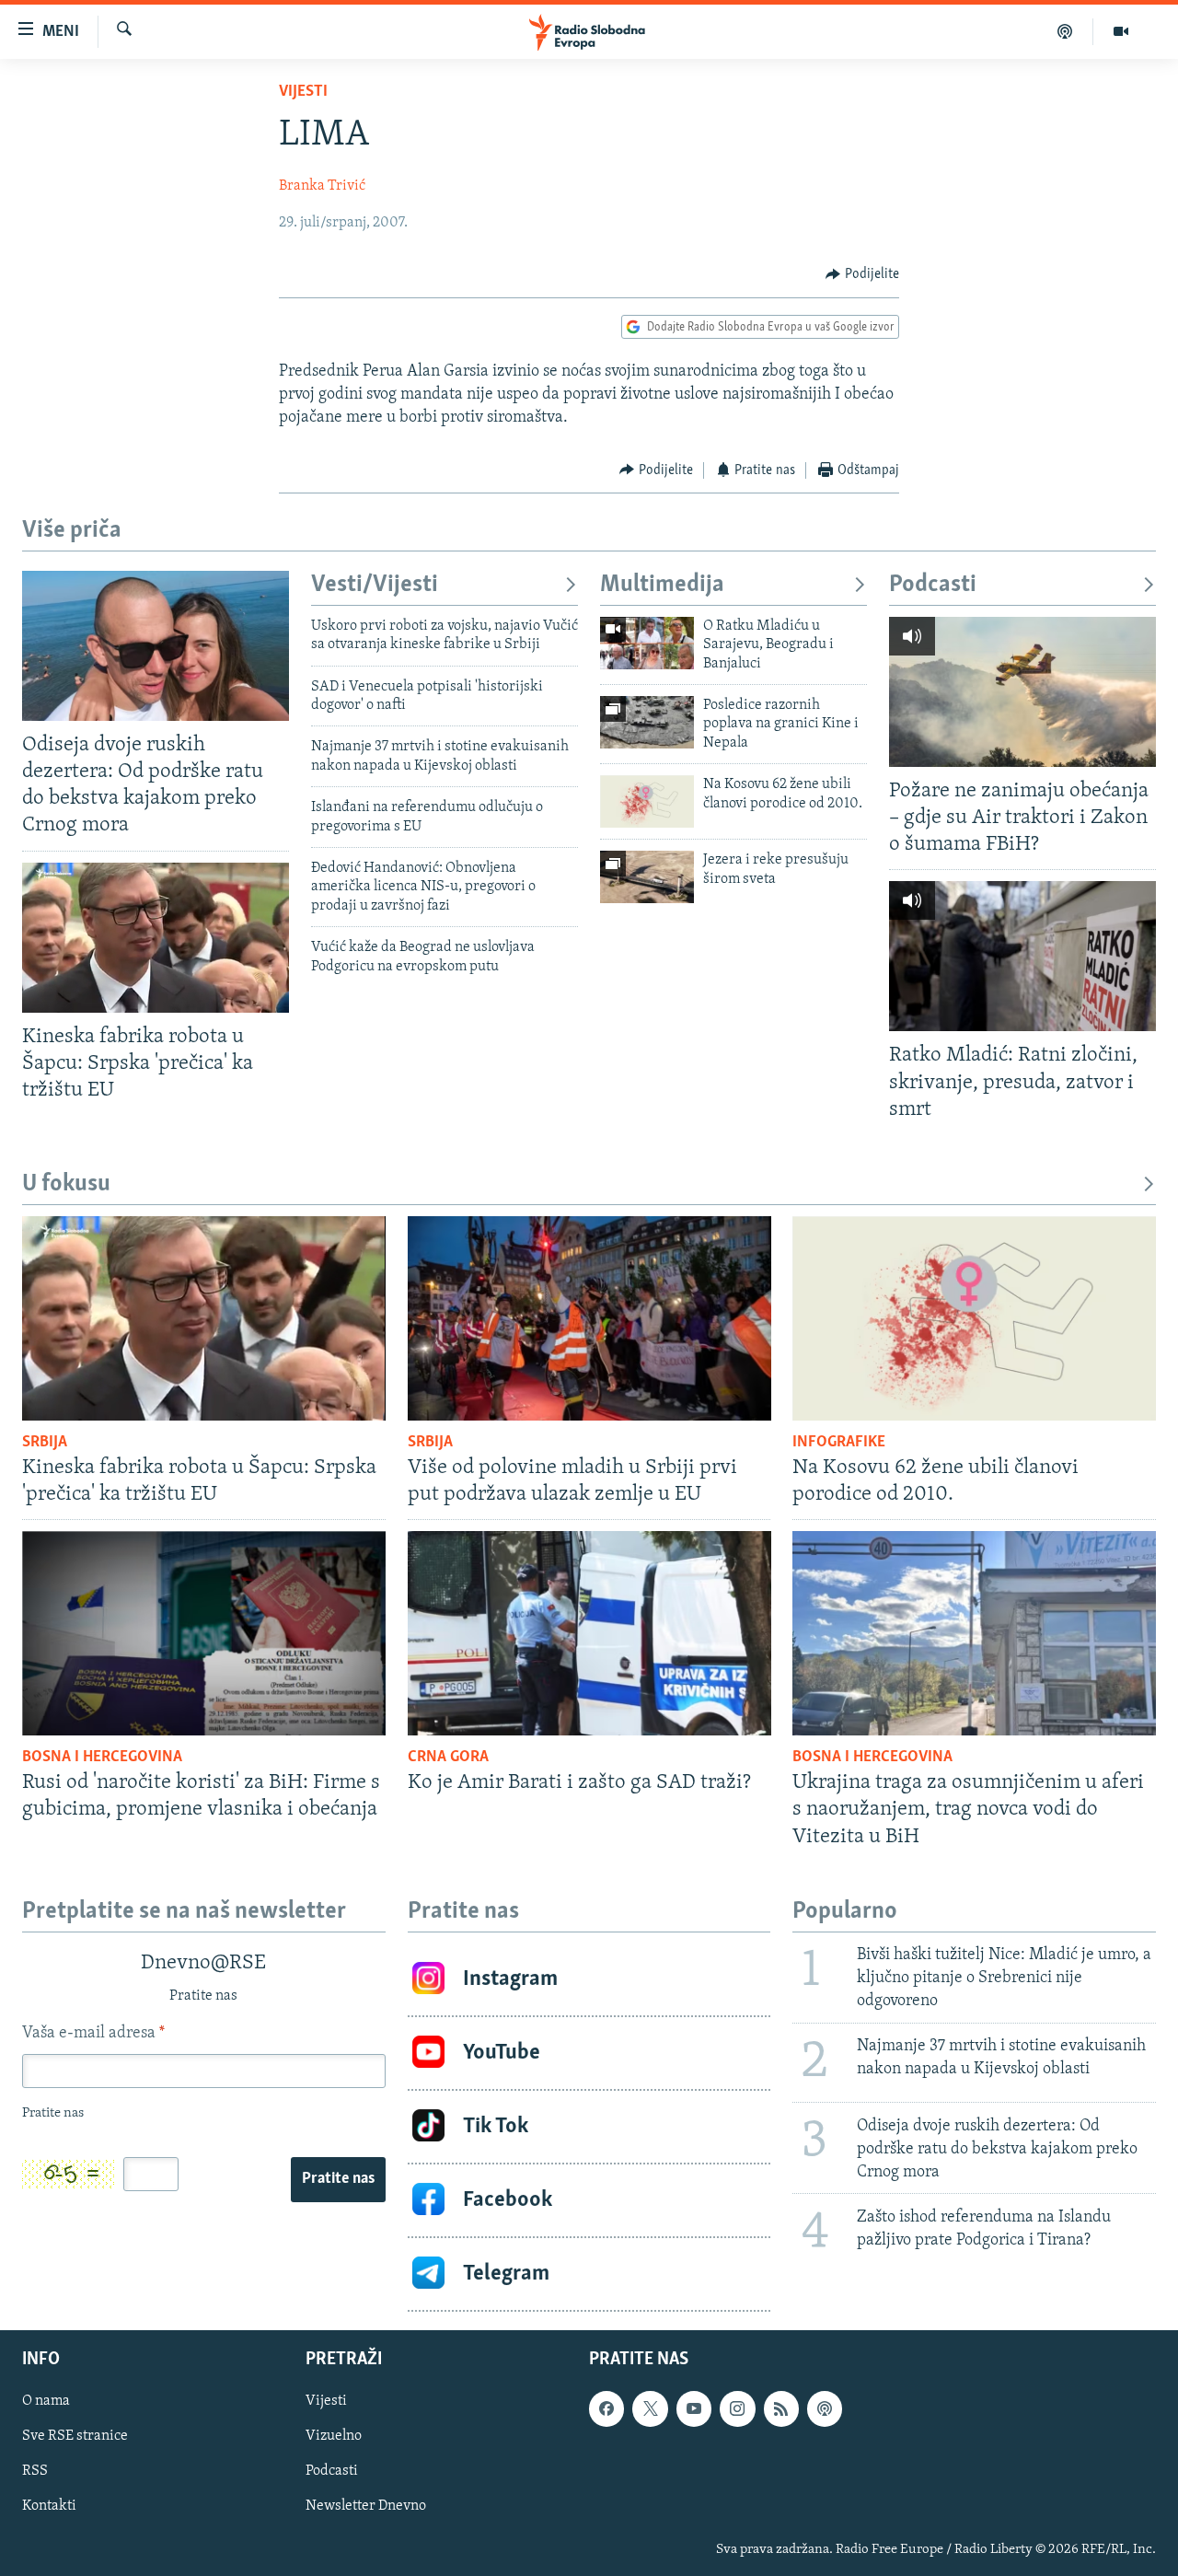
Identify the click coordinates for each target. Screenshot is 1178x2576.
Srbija (45, 1443)
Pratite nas (338, 2179)
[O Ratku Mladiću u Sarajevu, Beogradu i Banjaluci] (647, 643)
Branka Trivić (322, 186)
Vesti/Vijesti (375, 585)
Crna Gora (448, 1758)
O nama (46, 2401)
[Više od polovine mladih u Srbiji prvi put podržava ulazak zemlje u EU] (589, 1318)
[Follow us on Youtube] (694, 2408)
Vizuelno (334, 2436)
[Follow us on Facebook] (606, 2408)
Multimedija (662, 585)
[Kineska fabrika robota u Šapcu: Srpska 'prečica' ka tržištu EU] (156, 938)
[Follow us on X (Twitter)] (650, 2408)
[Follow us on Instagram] (737, 2408)
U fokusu (66, 1184)
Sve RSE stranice (75, 2436)
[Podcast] (1065, 31)
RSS (35, 2471)
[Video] (1121, 31)
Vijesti (303, 92)
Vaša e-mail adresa (93, 2034)
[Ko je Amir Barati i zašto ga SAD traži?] (589, 1633)
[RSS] (781, 2408)
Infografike (839, 1443)
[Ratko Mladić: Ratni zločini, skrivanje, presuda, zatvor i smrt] (1022, 956)
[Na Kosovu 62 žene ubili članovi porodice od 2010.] (647, 801)
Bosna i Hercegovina (102, 1758)
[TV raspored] (825, 2408)
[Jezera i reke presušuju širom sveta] (647, 877)
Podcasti (933, 585)
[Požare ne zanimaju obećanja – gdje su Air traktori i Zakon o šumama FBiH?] (1022, 692)
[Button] (862, 274)
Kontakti (49, 2506)
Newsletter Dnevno (366, 2506)
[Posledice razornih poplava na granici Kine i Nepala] (647, 722)
